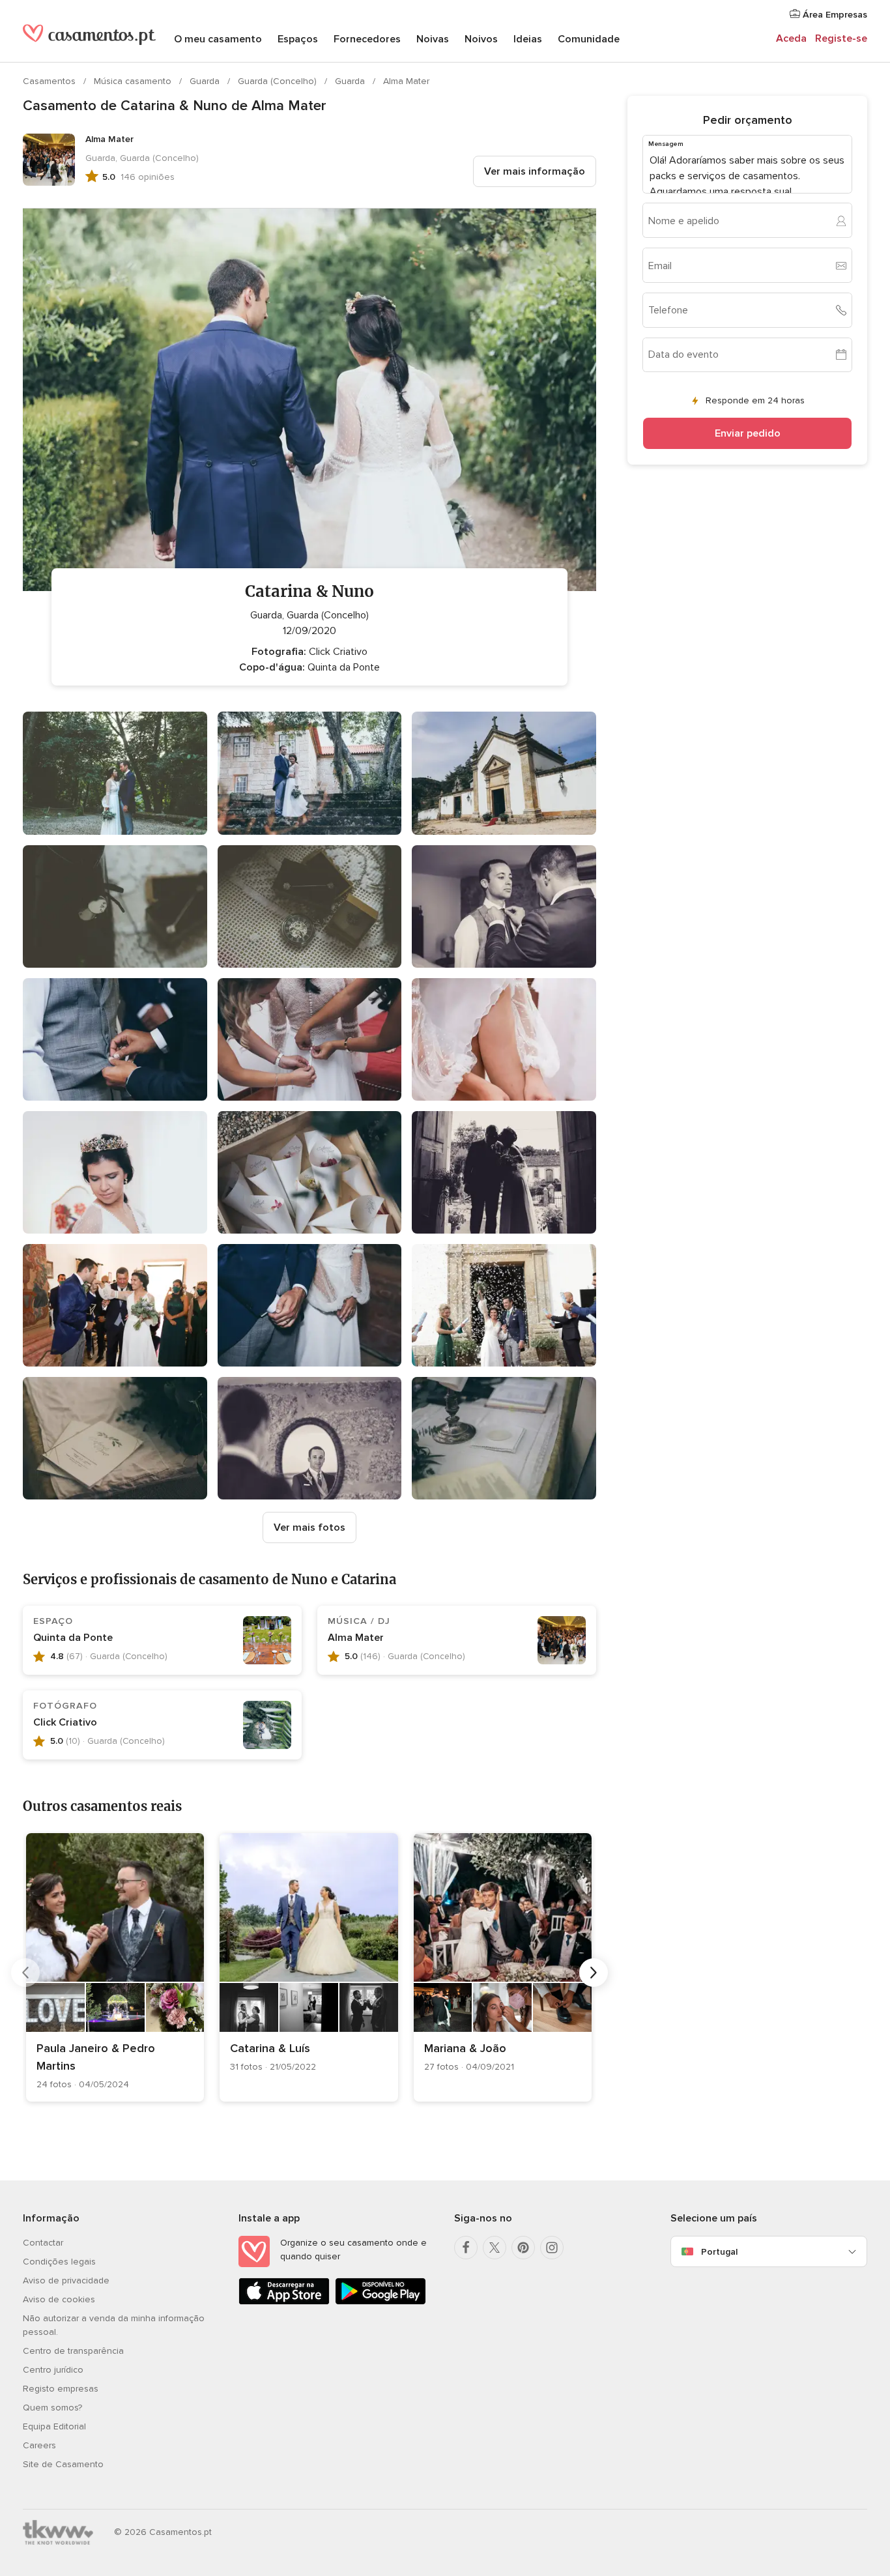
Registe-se (841, 38)
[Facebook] (466, 2248)
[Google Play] (380, 2302)
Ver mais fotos (309, 1527)
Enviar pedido (748, 433)
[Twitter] (495, 2248)
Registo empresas (61, 2389)
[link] (115, 1967)
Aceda (791, 38)
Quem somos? (52, 2408)
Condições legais (59, 2262)
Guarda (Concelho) (279, 81)
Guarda (206, 81)
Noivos (481, 39)
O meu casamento (218, 39)
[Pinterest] (523, 2248)
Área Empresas (834, 15)
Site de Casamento (63, 2464)
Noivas (433, 39)
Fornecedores (367, 39)
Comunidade (589, 39)
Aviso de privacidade (66, 2280)
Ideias (528, 39)
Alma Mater (406, 81)
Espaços (298, 39)
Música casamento (134, 81)
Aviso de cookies (59, 2299)
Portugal (719, 2252)
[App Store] (284, 2302)
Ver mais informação (535, 171)
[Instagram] (552, 2248)
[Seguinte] (594, 1973)
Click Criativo (65, 1722)
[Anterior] (25, 1973)
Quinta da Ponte (73, 1638)
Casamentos (50, 81)
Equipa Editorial (54, 2426)
